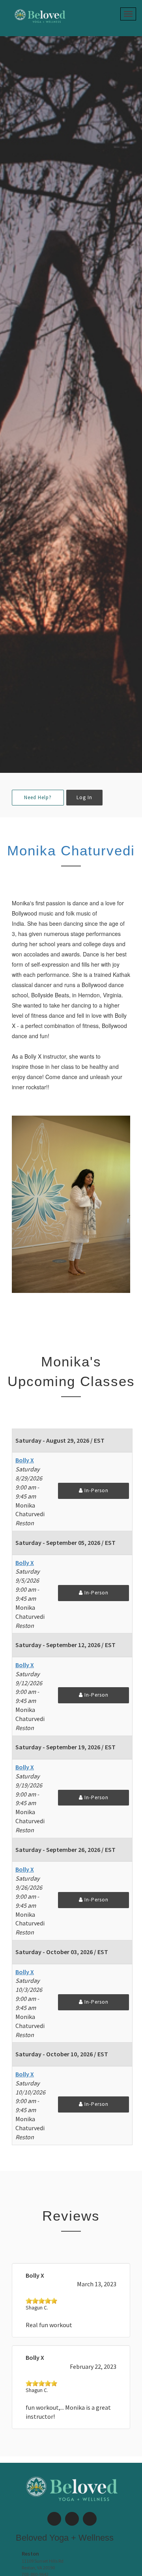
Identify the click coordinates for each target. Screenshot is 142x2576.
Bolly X (25, 1460)
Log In (84, 797)
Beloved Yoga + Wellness (65, 2538)
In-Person (96, 1490)
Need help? (38, 797)
